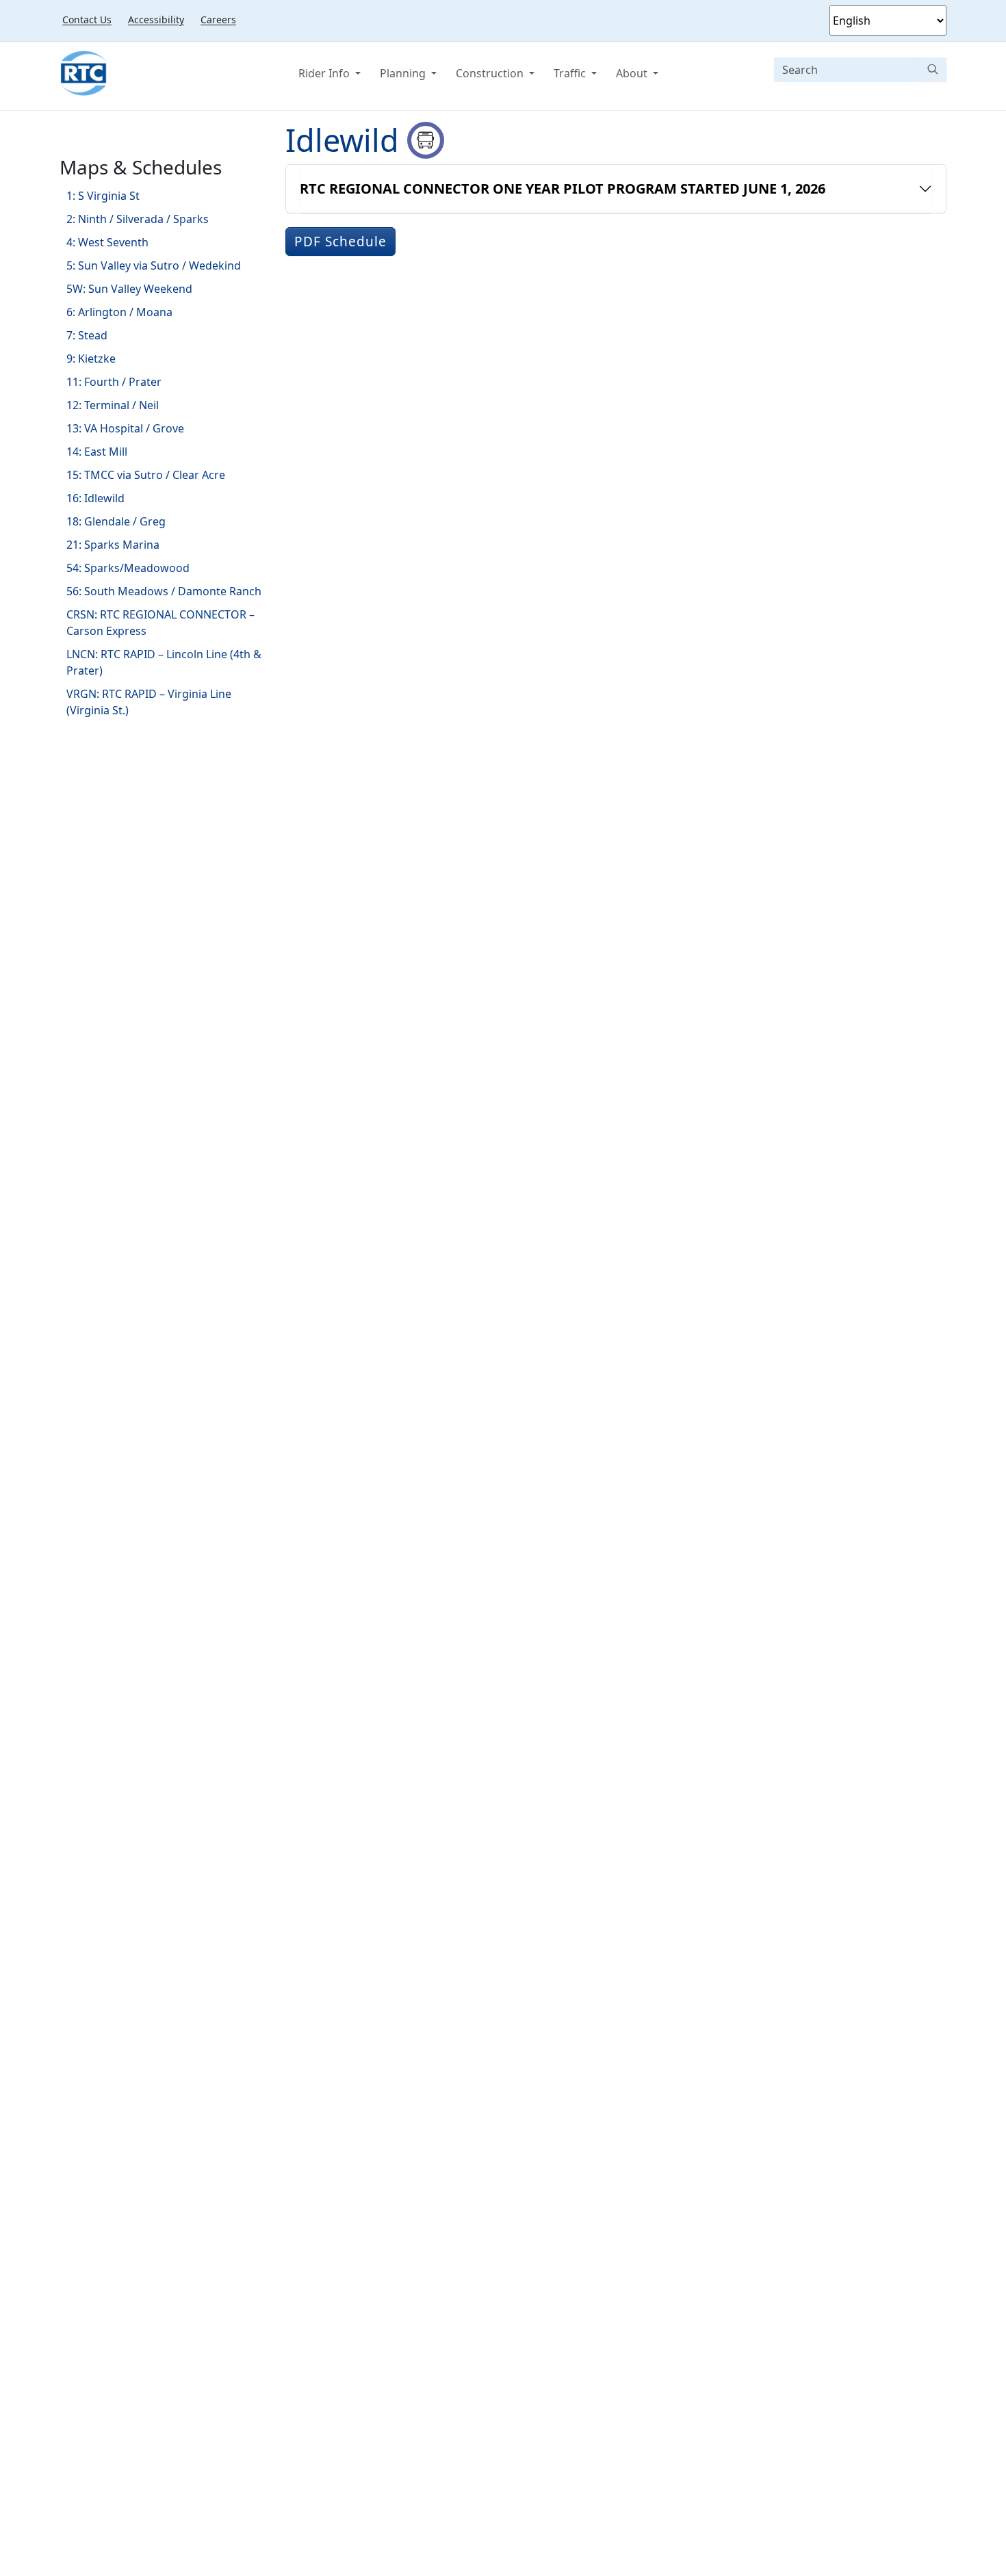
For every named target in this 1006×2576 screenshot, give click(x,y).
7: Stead (87, 335)
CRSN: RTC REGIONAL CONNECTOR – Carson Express (160, 623)
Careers (218, 19)
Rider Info (325, 73)
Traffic (571, 73)
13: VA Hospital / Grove (125, 428)
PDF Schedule (340, 242)
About (633, 73)
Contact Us (87, 19)
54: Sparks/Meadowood (128, 568)
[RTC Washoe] (83, 73)
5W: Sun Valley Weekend (129, 289)
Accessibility (156, 19)
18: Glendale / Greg (116, 521)
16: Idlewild (95, 498)
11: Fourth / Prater (114, 382)
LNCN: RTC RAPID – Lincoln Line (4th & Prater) (164, 662)
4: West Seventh (107, 242)
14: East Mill (97, 452)
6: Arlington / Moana (119, 312)
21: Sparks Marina (113, 545)
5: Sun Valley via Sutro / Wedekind (154, 265)
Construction (491, 73)
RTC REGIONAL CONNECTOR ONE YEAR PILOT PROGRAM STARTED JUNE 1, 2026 (563, 188)
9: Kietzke (91, 359)
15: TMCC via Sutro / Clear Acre (146, 475)
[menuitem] (87, 19)
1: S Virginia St (103, 196)
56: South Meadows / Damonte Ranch (164, 591)
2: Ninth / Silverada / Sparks (138, 219)
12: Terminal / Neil (113, 405)
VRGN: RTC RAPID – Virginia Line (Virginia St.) (149, 702)
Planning (404, 73)
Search (933, 69)
